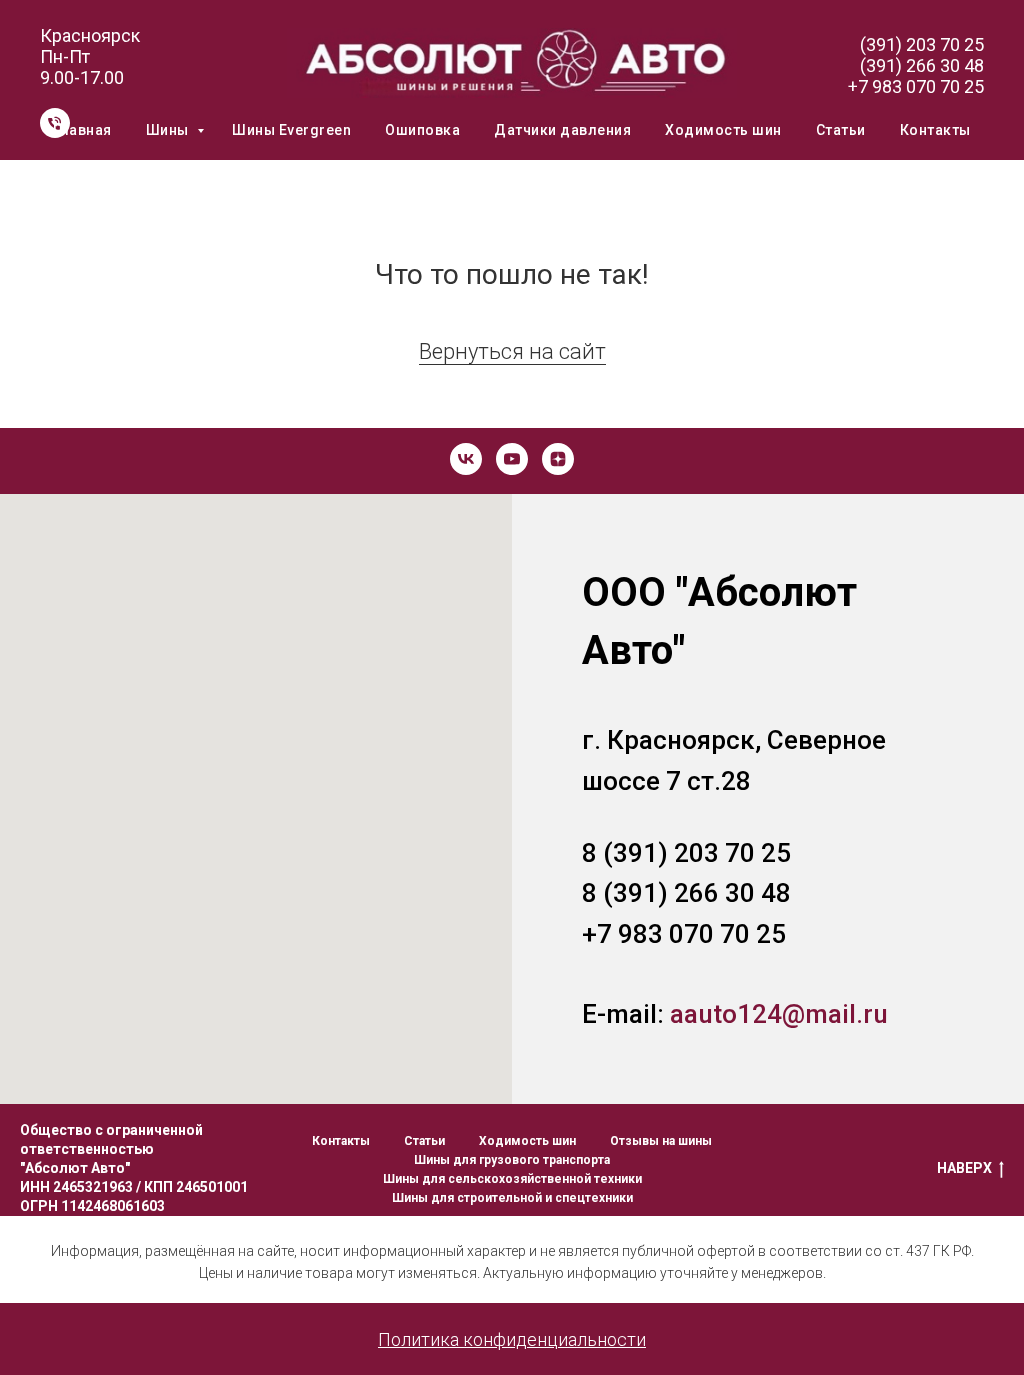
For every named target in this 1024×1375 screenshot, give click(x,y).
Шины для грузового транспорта (512, 1160)
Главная (82, 130)
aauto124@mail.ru (779, 1014)
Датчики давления (562, 130)
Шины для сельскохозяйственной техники (512, 1179)
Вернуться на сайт (512, 351)
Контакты (935, 130)
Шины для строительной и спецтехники (512, 1198)
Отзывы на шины (661, 1141)
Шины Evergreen (291, 130)
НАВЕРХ (964, 1168)
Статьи (841, 130)
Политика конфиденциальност (507, 1339)
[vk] (466, 459)
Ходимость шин (723, 130)
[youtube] (512, 459)
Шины (169, 130)
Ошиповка (422, 130)
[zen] (558, 459)
